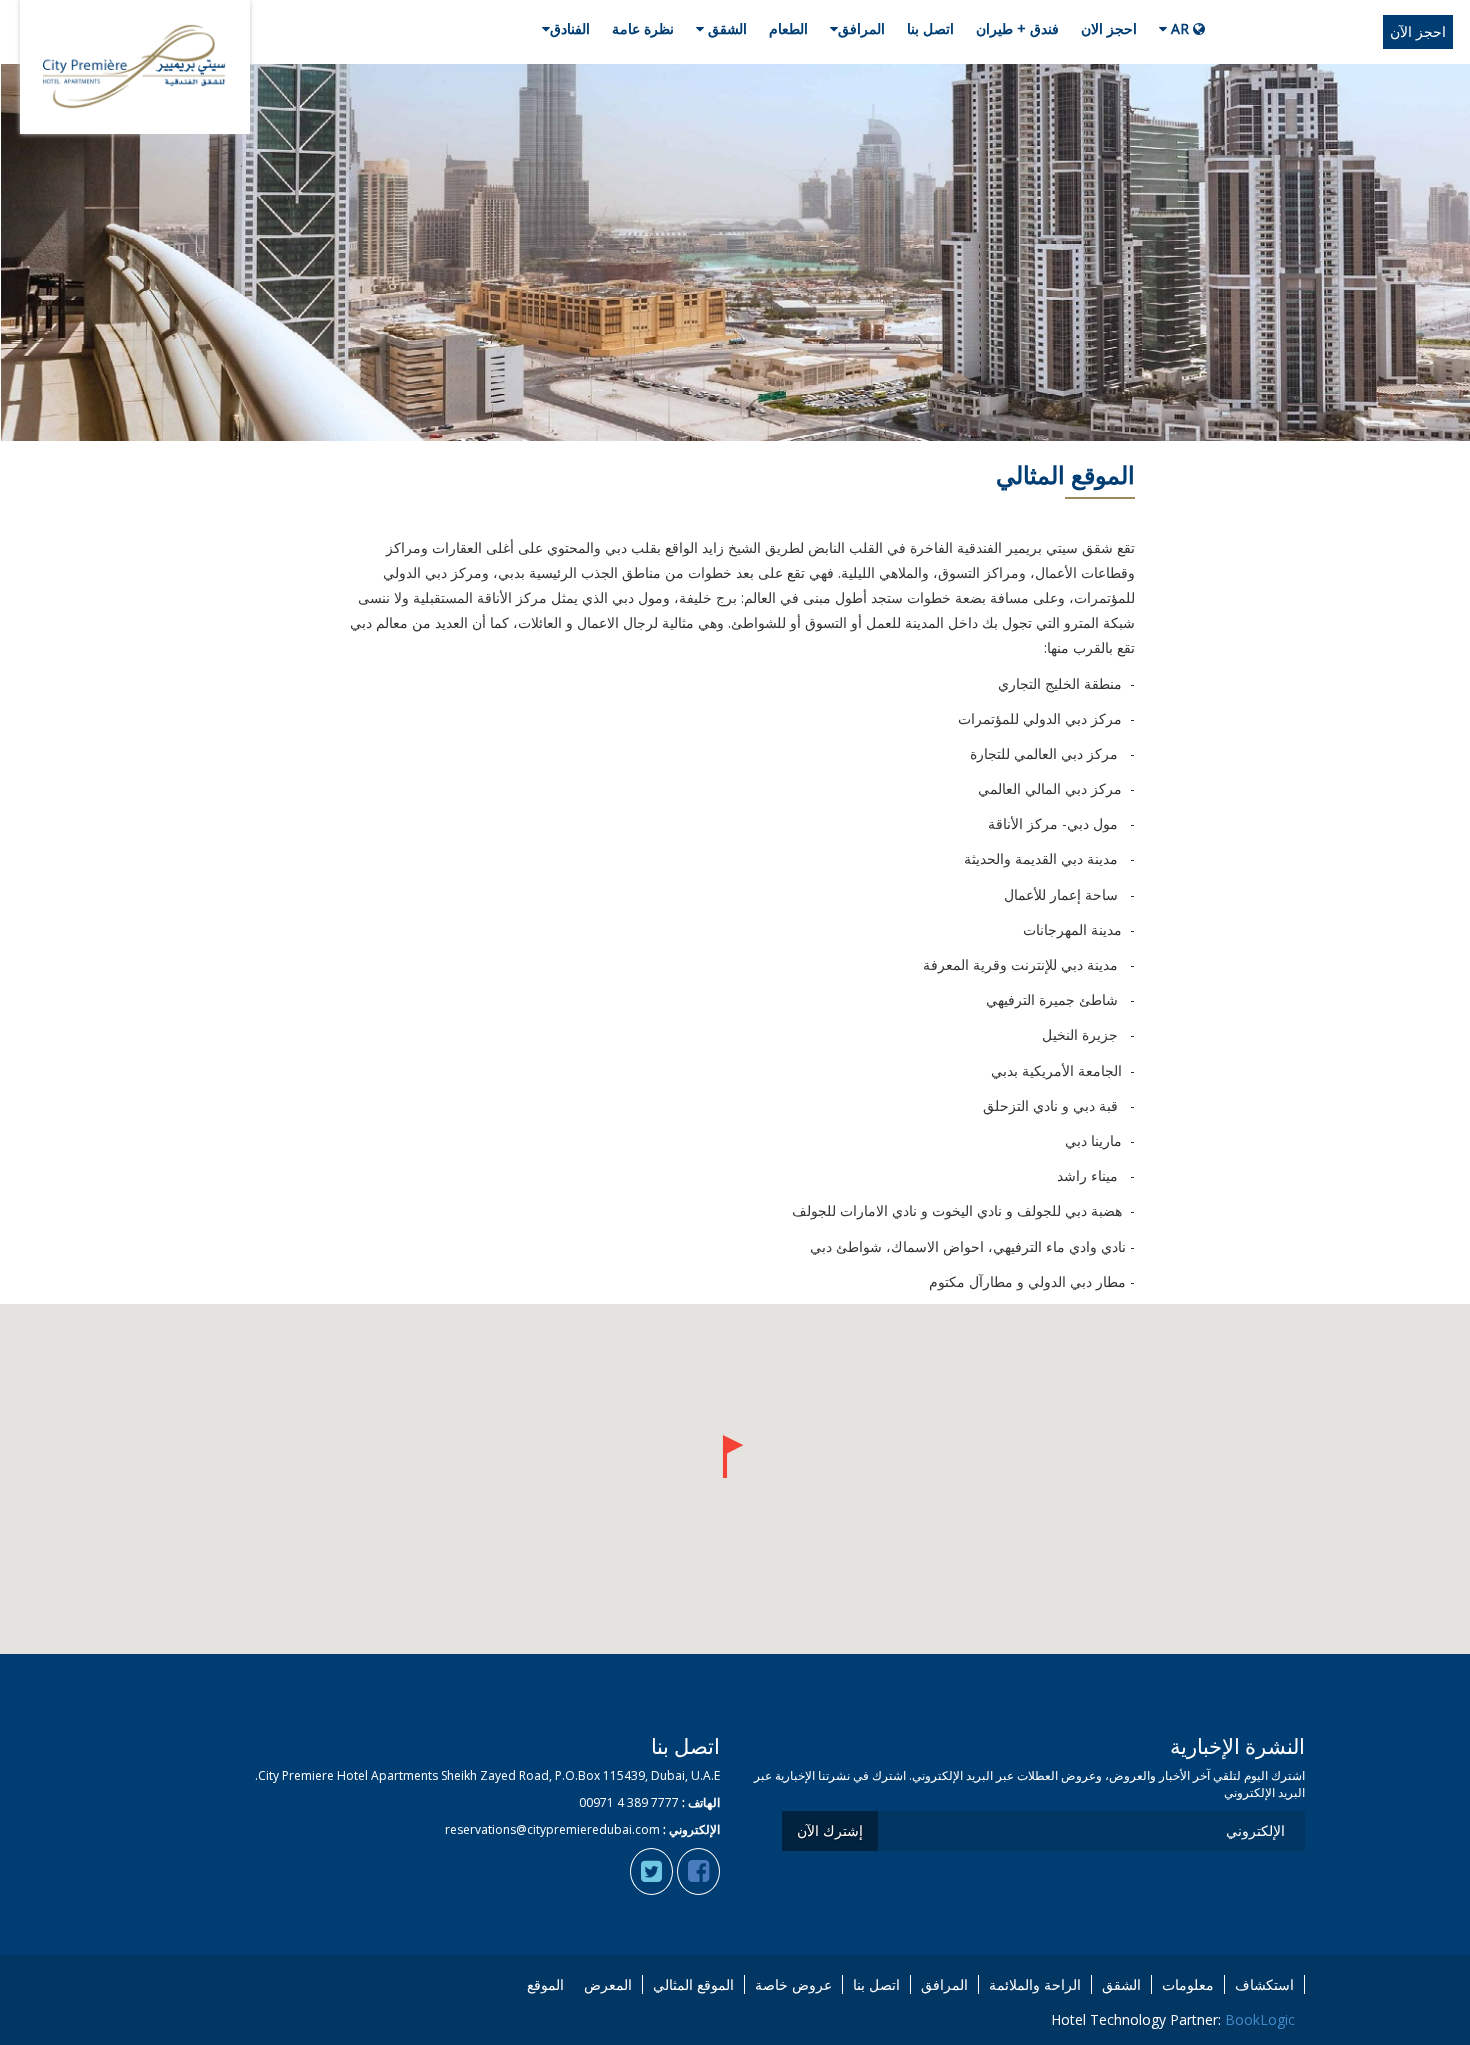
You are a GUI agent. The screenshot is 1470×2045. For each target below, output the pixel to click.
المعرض (608, 1984)
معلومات (1188, 1984)
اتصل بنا (930, 28)
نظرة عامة (643, 28)
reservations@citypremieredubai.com (552, 1829)
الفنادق (570, 28)
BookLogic (1260, 2019)
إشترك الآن (830, 1830)
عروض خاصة (793, 1984)
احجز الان (1109, 28)
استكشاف (1264, 1984)
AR (1180, 28)
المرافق (861, 28)
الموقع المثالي (693, 1984)
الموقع (545, 1984)
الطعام (788, 28)
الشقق (725, 28)
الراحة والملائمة (1035, 1984)
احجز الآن (1418, 31)
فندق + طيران (1017, 28)
